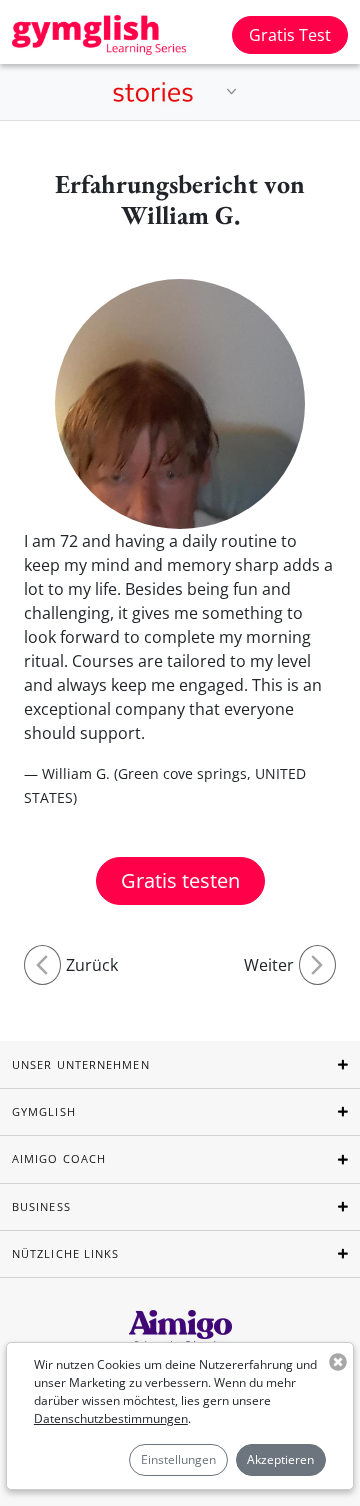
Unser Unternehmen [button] (81, 1064)
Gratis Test (290, 35)
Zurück (92, 965)
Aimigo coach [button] (59, 1158)
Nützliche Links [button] (66, 1253)
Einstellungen (178, 1459)
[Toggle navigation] (232, 92)
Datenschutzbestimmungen (111, 1418)
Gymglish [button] (44, 1111)
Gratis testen (180, 880)
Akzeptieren (280, 1459)
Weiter (269, 965)
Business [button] (41, 1206)
